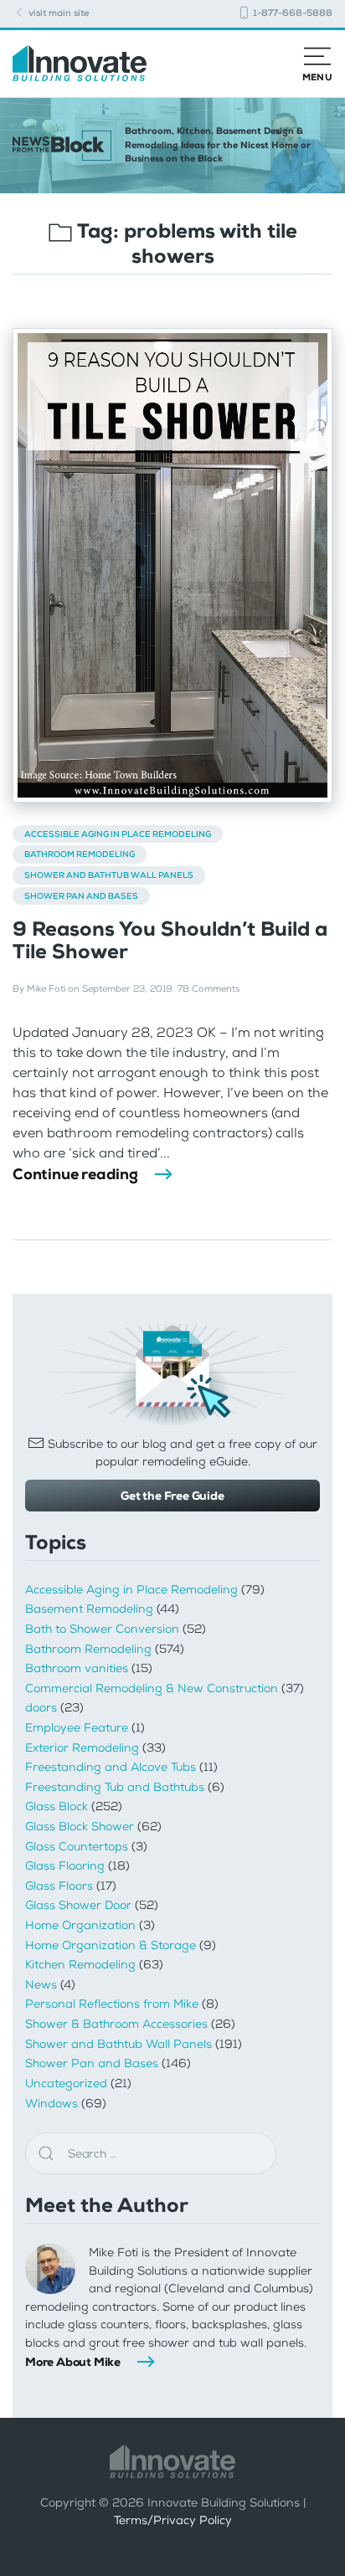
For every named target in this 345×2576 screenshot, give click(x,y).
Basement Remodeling (89, 1609)
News (41, 1985)
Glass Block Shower (80, 1827)
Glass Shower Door (78, 1905)
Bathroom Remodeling (80, 854)
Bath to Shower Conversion (102, 1629)
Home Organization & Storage (111, 1945)
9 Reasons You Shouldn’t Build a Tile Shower (170, 940)
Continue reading (75, 1174)
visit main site (57, 13)
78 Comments (209, 989)
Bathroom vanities (77, 1668)
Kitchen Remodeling (80, 1965)
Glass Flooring (65, 1866)
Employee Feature (77, 1728)
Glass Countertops (77, 1847)
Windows (51, 2104)
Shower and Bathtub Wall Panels (109, 875)
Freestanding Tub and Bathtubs (115, 1787)
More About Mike (73, 2362)
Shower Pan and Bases (81, 896)
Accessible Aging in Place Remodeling (118, 834)
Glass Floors (59, 1886)
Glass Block (57, 1806)
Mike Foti (46, 989)
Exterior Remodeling (82, 1748)
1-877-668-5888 (291, 13)
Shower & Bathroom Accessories (116, 2024)
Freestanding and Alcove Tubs (111, 1767)
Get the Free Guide (172, 1496)
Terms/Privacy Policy (173, 2520)
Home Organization (80, 1925)
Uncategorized (66, 2083)
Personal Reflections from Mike (112, 2004)
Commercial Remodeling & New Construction (152, 1688)
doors (41, 1708)
